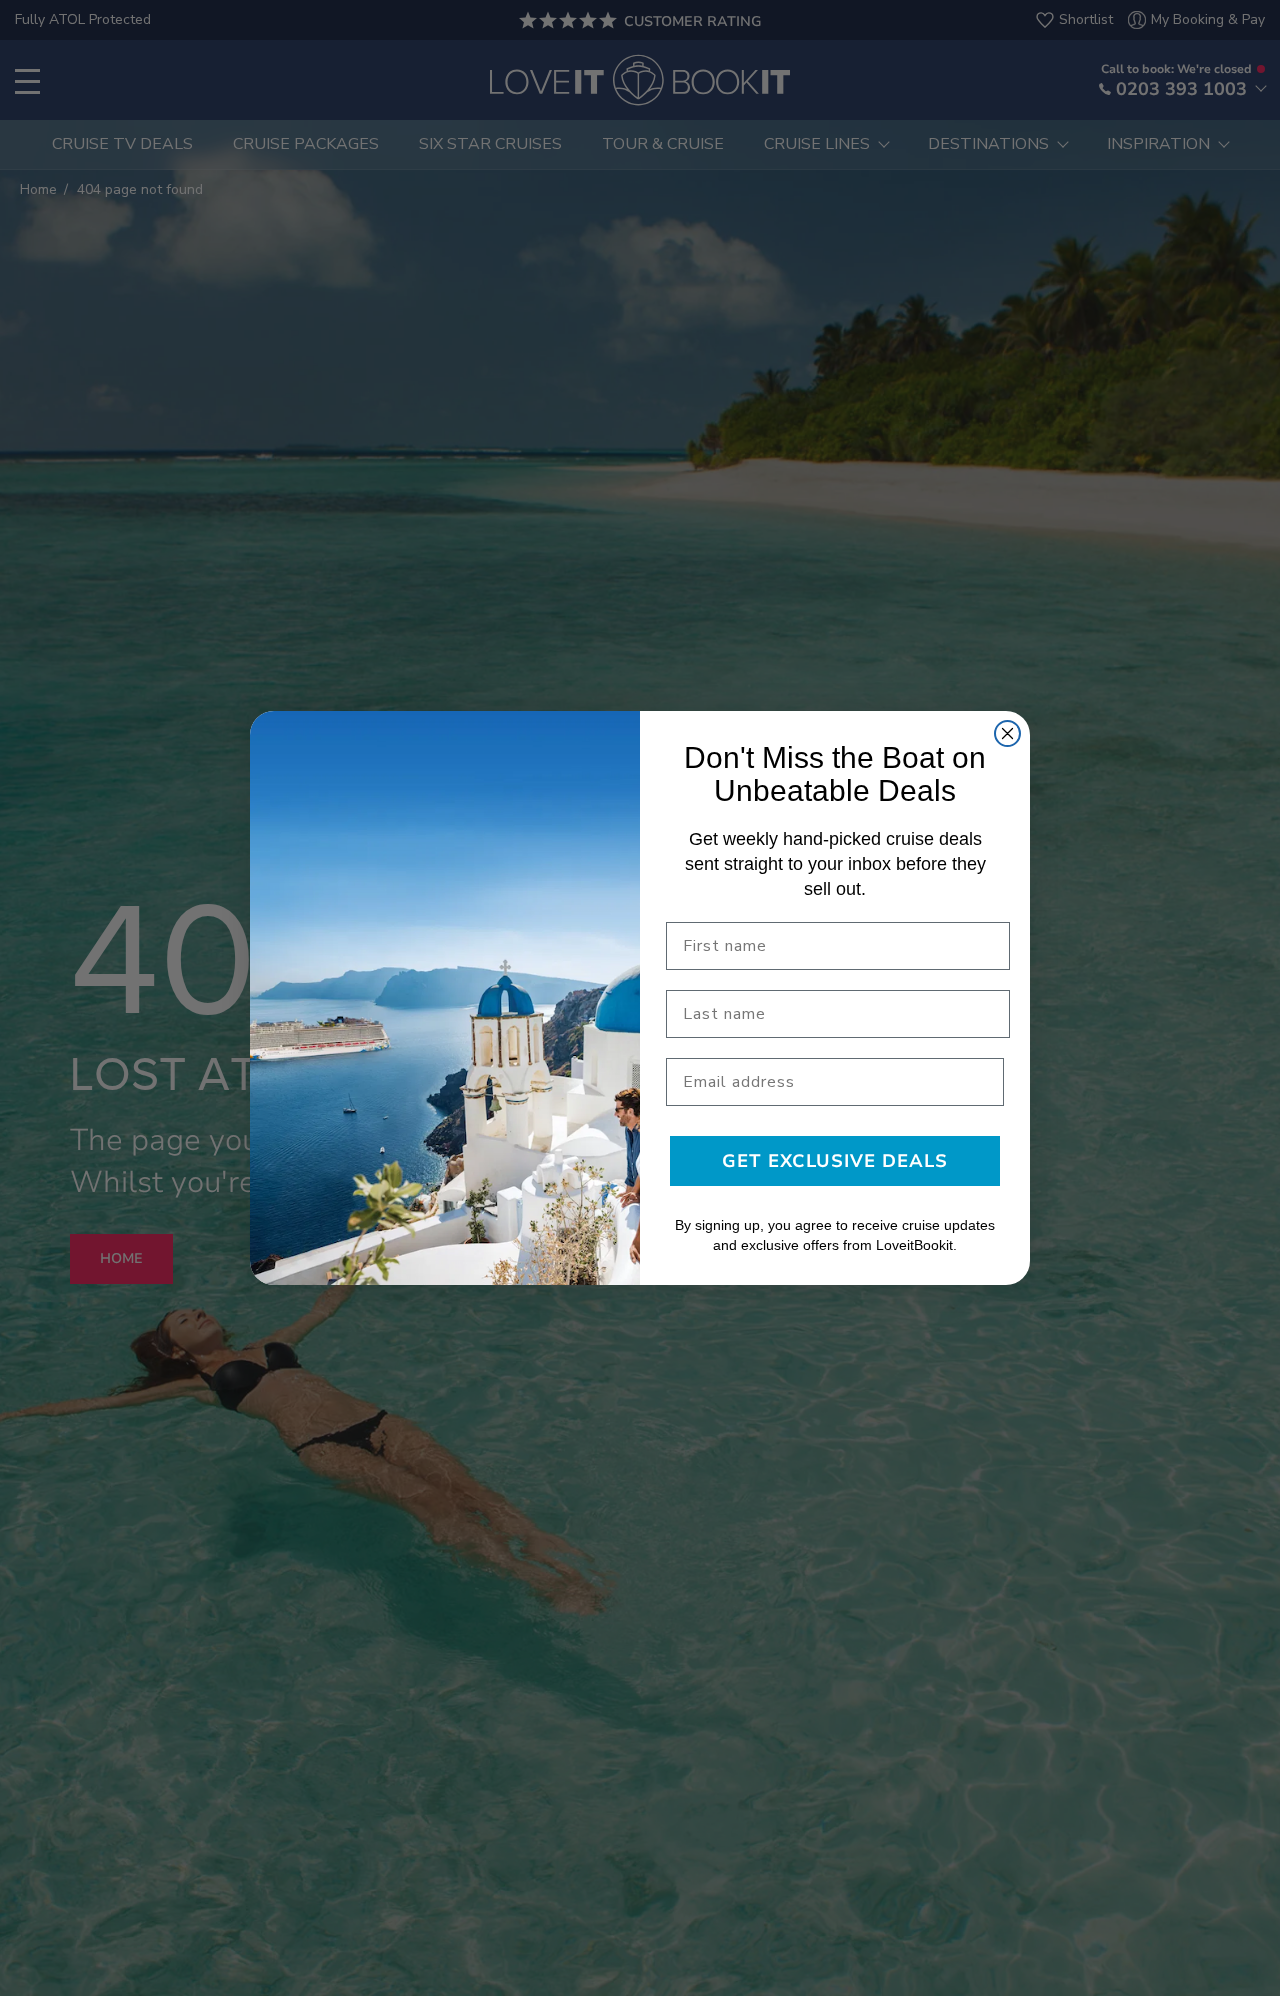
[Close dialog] (1007, 733)
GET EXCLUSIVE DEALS (835, 1161)
